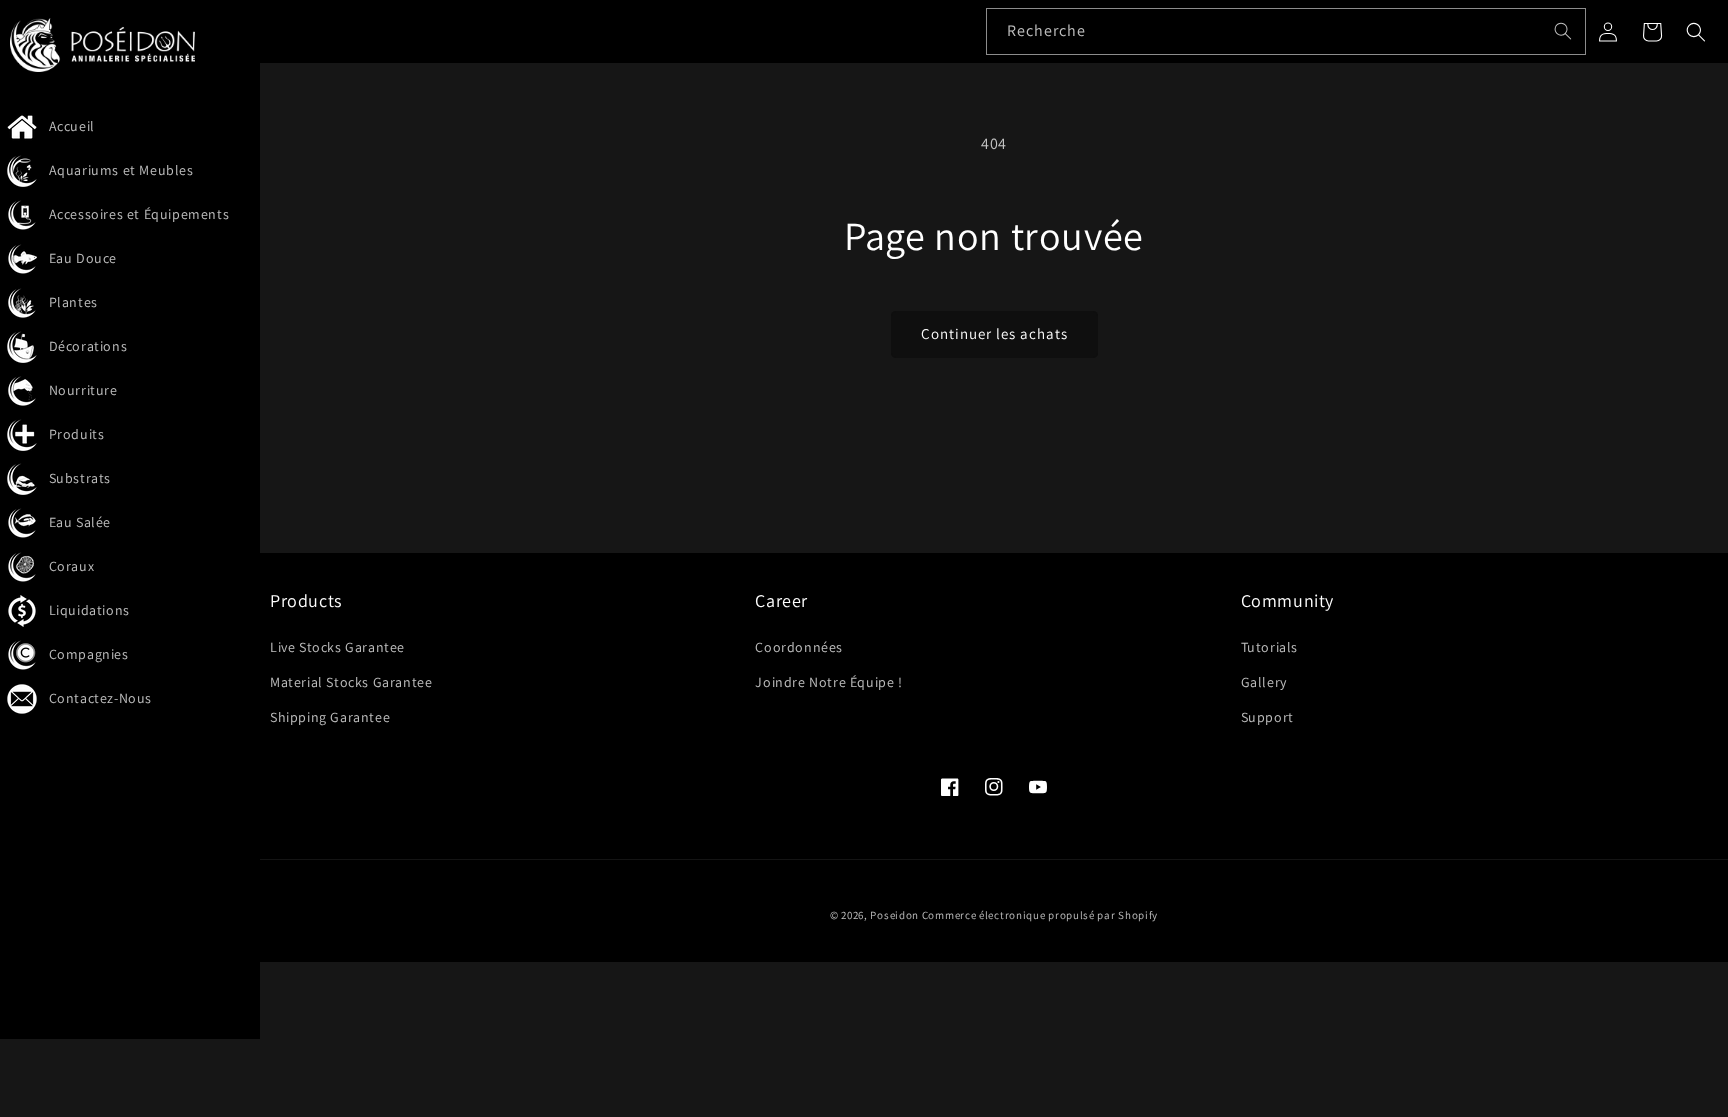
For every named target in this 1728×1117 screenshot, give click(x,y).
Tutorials (1269, 647)
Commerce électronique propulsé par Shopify (1040, 915)
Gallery (1264, 682)
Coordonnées (799, 647)
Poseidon (894, 915)
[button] (1696, 32)
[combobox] (1286, 31)
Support (1267, 717)
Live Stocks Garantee (337, 647)
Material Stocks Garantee (351, 682)
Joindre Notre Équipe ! (828, 682)
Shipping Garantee (330, 717)
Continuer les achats (994, 333)
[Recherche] (1563, 31)
